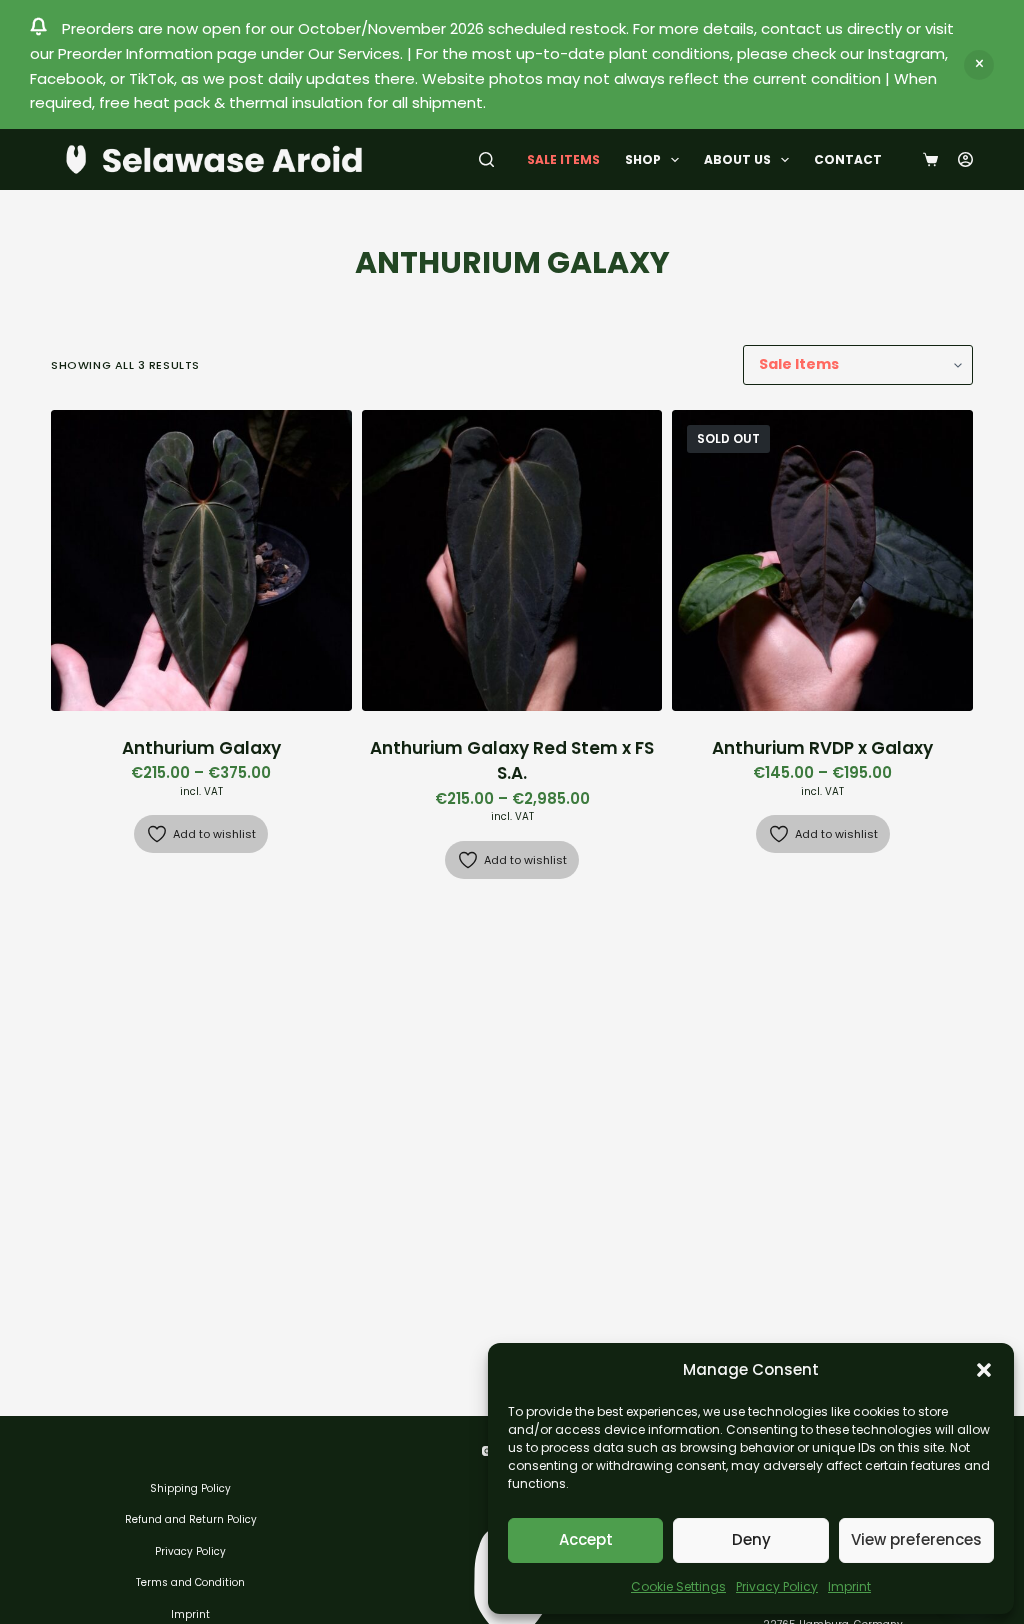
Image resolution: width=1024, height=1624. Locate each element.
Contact (848, 159)
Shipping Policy (190, 1488)
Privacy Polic (187, 1551)
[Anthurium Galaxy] (201, 560)
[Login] (965, 159)
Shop (643, 159)
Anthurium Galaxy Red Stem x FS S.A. (512, 761)
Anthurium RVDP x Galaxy (822, 748)
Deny (751, 1539)
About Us (737, 159)
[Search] (486, 159)
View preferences (916, 1539)
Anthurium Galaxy (201, 748)
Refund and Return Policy (191, 1519)
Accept (586, 1539)
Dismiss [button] (979, 65)
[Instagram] (487, 1451)
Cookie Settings (678, 1586)
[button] (984, 1370)
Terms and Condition (190, 1582)
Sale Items (563, 159)
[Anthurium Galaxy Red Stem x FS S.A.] (512, 560)
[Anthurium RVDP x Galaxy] (822, 560)
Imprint (849, 1586)
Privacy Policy (777, 1586)
